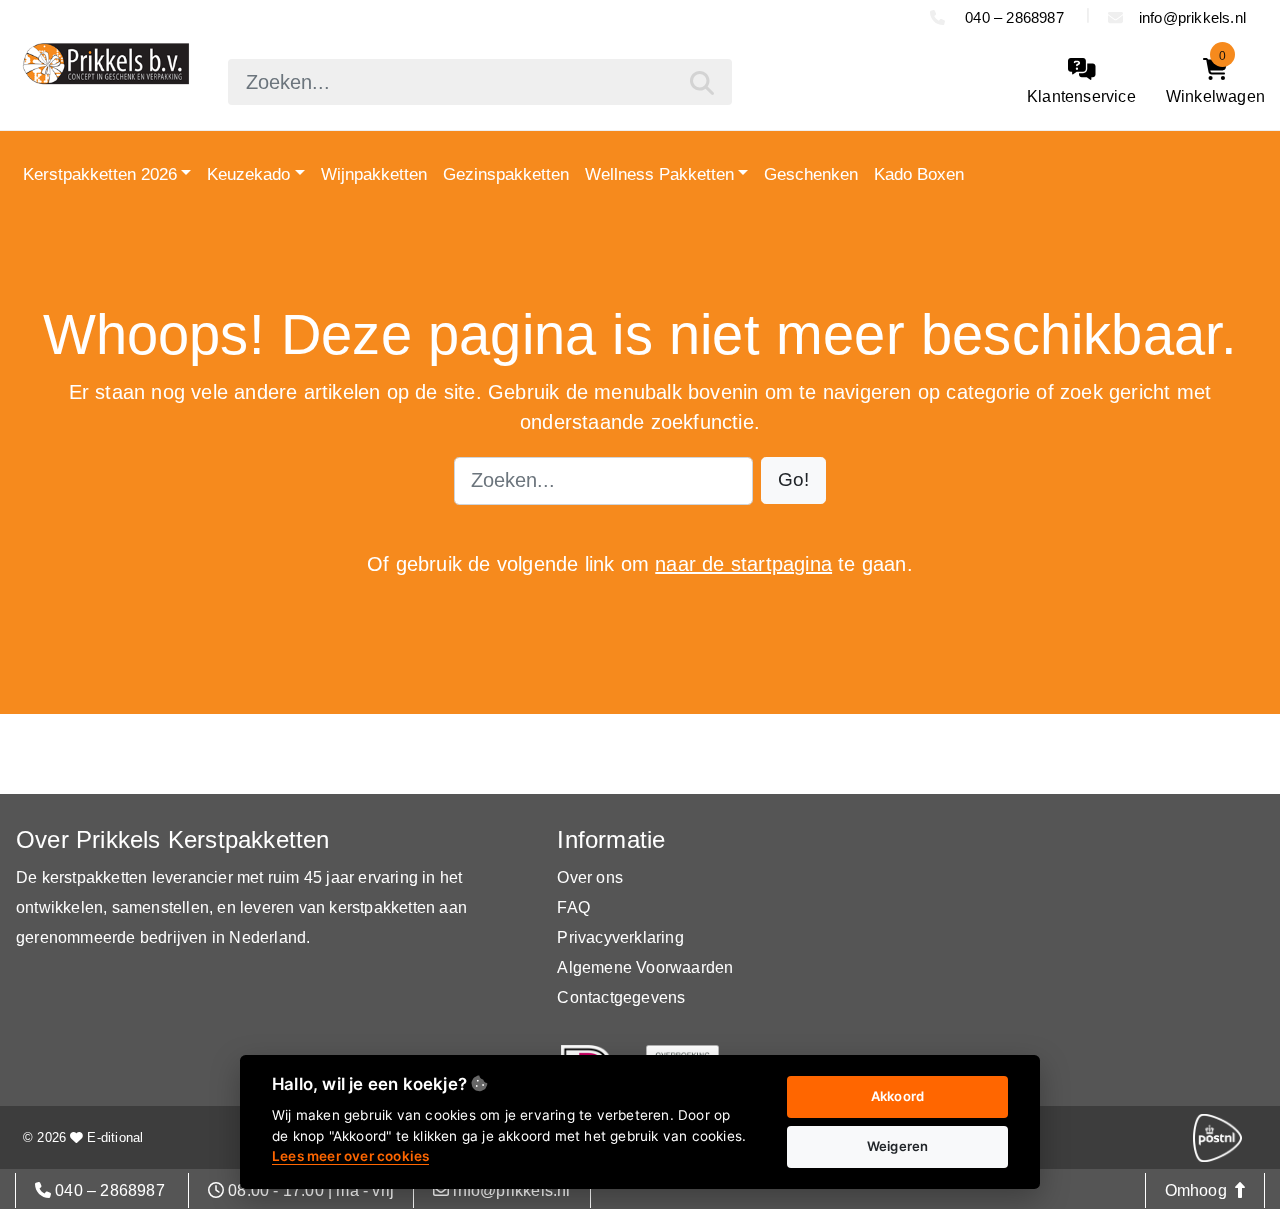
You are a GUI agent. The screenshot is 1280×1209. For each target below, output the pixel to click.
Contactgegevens (621, 997)
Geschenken (811, 174)
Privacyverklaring (620, 937)
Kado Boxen (919, 174)
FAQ (573, 907)
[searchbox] (479, 82)
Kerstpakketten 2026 (100, 174)
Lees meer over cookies (350, 1156)
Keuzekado (248, 174)
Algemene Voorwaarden (645, 967)
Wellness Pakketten (659, 174)
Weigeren (898, 1146)
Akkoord (897, 1096)
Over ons (590, 877)
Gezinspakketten (506, 174)
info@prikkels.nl (1192, 17)
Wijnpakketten (374, 174)
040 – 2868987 (1014, 17)
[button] (793, 480)
